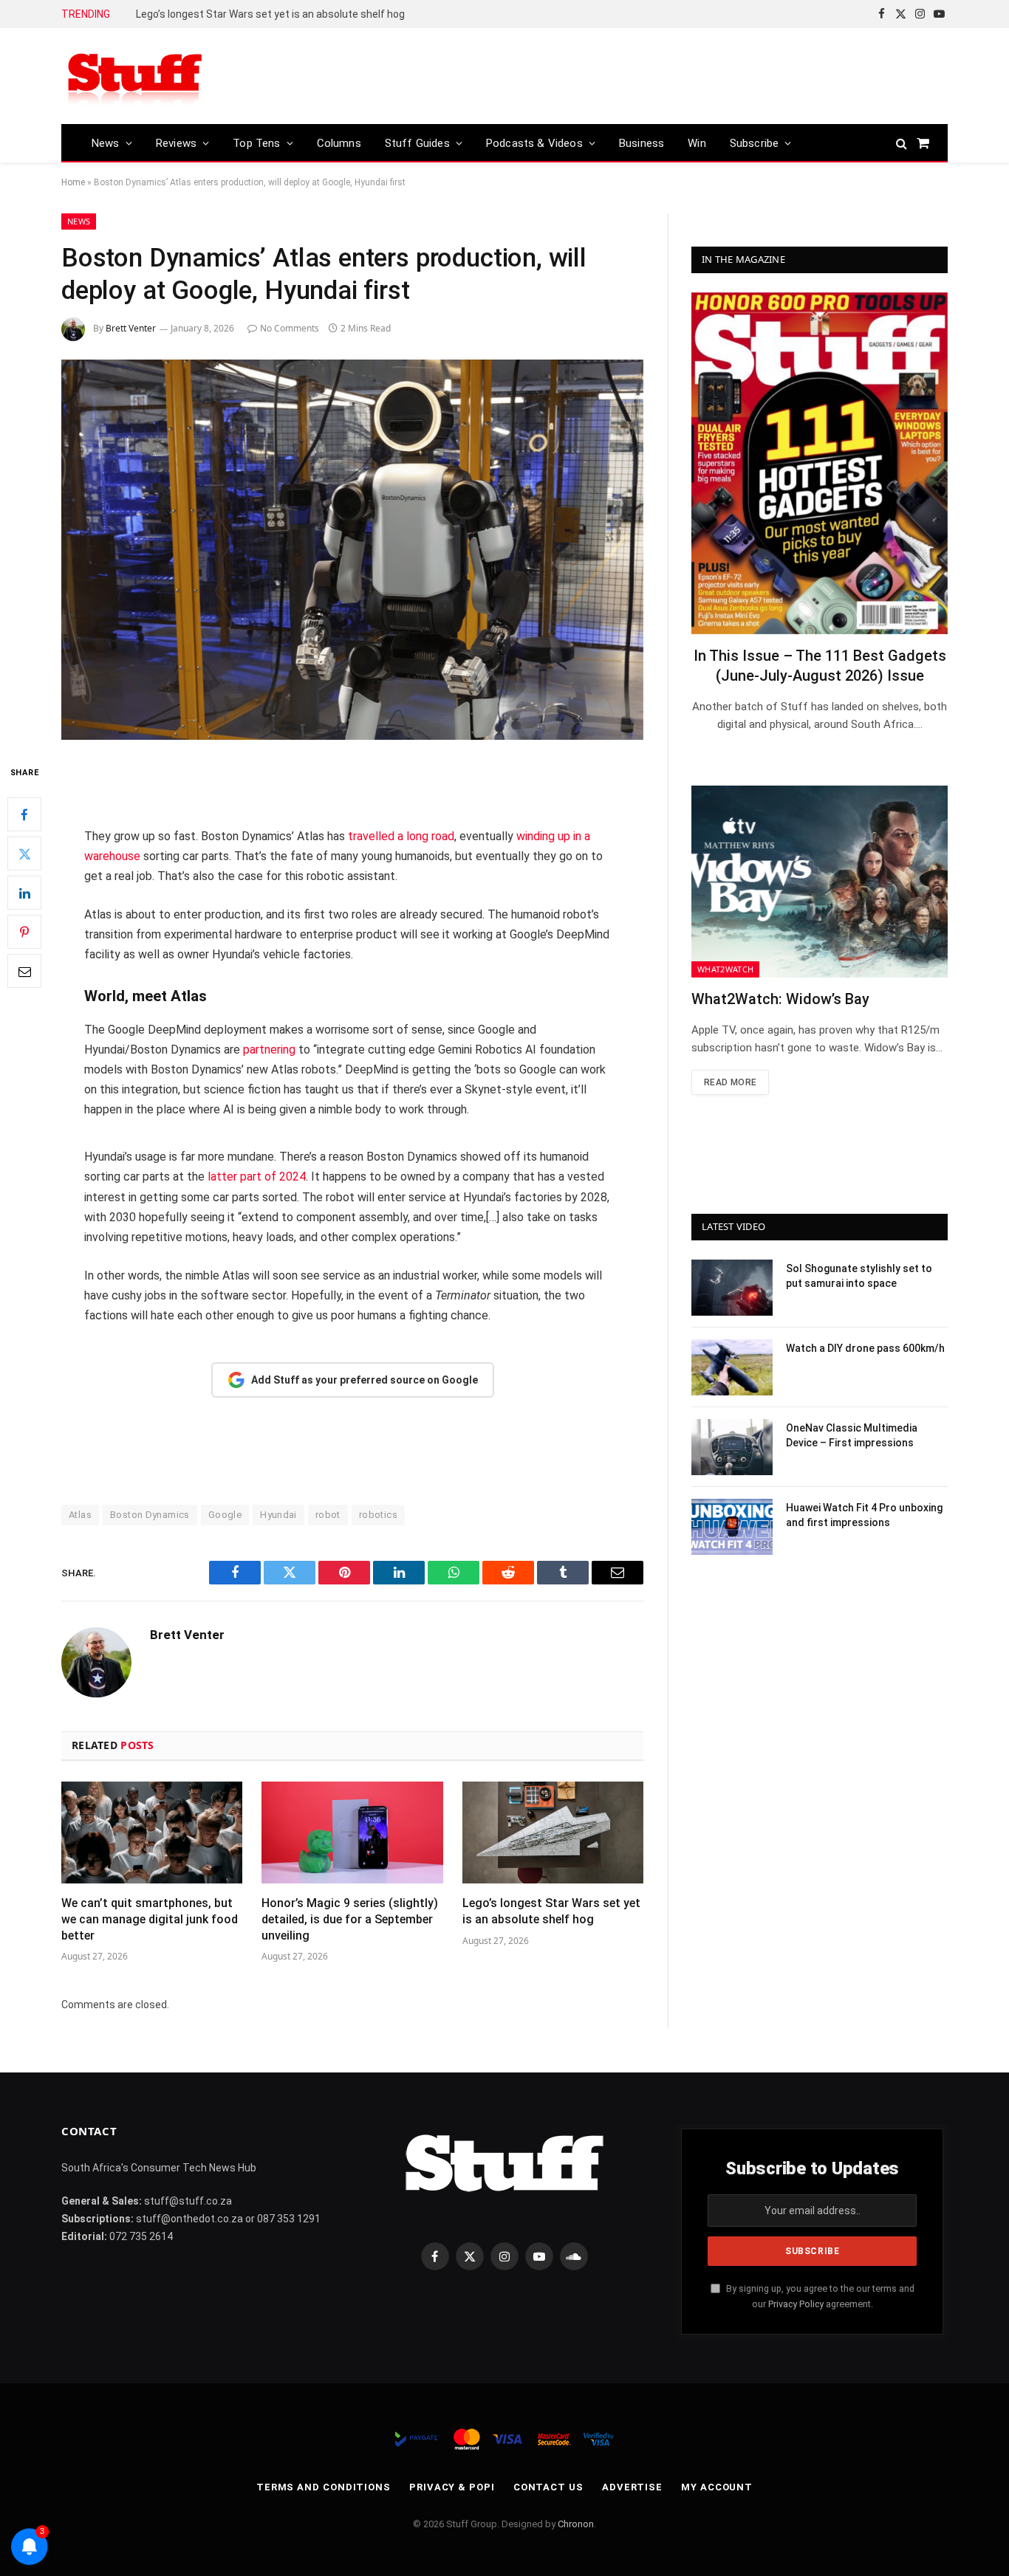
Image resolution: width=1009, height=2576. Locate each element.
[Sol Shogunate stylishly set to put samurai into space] (732, 1288)
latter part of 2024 (257, 1177)
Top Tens (256, 143)
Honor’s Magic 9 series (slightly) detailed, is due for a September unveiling (350, 1919)
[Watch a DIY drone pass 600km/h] (732, 1367)
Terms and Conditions (324, 2487)
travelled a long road (401, 836)
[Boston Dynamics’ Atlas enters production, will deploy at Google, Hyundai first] (352, 550)
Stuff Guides (417, 143)
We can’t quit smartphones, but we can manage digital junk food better (150, 1919)
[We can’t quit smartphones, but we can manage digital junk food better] (152, 1833)
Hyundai (278, 1515)
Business (642, 143)
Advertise (632, 2487)
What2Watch (725, 969)
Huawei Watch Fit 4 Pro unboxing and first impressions (864, 1515)
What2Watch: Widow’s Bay (780, 999)
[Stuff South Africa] (135, 76)
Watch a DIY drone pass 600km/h (865, 1348)
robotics (378, 1515)
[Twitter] (24, 854)
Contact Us (548, 2487)
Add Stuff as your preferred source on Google (365, 1380)
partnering (269, 1050)
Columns (339, 143)
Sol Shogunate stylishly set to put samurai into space (859, 1276)
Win (697, 143)
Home (73, 182)
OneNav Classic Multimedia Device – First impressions (852, 1435)
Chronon (576, 2524)
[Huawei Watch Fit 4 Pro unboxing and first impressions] (732, 1527)
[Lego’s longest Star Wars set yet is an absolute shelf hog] (553, 1833)
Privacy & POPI (452, 2487)
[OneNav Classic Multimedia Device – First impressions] (732, 1447)
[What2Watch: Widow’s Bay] (820, 882)
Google (225, 1515)
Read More (730, 1082)
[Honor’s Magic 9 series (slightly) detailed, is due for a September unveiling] (352, 1833)
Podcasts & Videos (534, 143)
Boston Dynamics (150, 1515)
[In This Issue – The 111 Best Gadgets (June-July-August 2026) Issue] (820, 463)
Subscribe (755, 143)
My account (717, 2487)
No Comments (290, 328)
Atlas (80, 1515)
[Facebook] (24, 815)
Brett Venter (131, 328)
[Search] (902, 143)
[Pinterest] (24, 932)
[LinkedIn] (24, 893)
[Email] (24, 972)
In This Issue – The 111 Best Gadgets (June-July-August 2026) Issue (820, 666)
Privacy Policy (796, 2304)
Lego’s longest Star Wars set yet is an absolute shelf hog (270, 14)
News (106, 143)
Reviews (176, 143)
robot (328, 1515)
